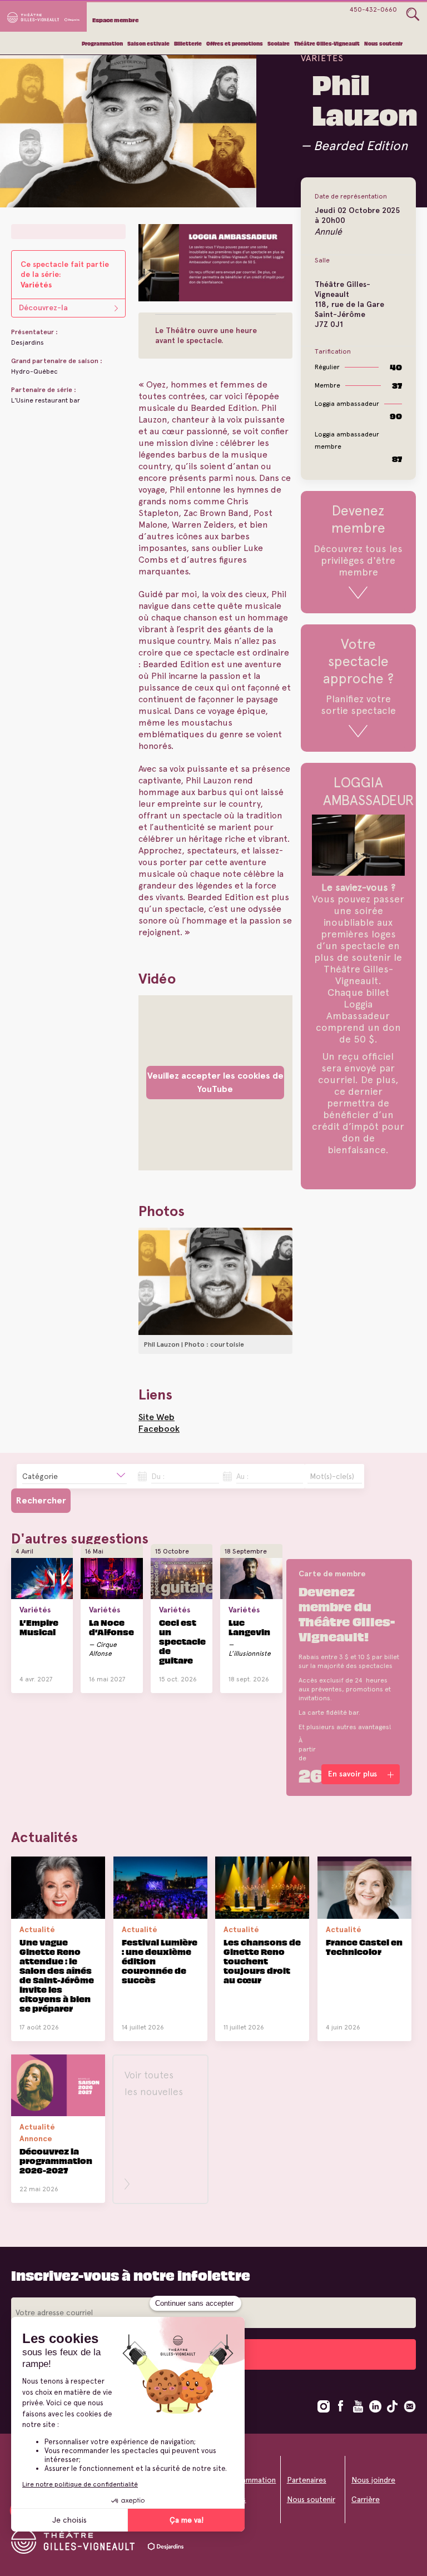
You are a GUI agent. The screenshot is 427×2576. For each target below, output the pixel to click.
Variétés (322, 58)
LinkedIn (375, 2406)
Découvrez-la (43, 308)
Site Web (157, 1417)
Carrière (366, 2499)
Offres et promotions (235, 44)
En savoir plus (34, 1687)
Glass (413, 14)
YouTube (358, 2406)
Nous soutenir (383, 44)
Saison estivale (148, 44)
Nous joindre (373, 2480)
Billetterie (188, 44)
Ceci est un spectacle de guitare (182, 1641)
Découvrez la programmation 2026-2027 (56, 2160)
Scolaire (279, 44)
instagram (324, 2406)
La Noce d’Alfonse (111, 1627)
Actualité (37, 1929)
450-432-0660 (373, 9)
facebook (341, 2406)
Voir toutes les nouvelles (154, 2083)
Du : (158, 1476)
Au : (242, 1476)
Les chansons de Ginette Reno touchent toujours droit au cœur (262, 1961)
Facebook (159, 1429)
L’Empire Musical (39, 1627)
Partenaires (307, 2480)
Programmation (102, 44)
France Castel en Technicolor (364, 1947)
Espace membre (115, 20)
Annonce (36, 2138)
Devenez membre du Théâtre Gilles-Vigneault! (347, 1613)
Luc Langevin (249, 1627)
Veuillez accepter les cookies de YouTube (215, 1082)
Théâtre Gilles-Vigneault (327, 44)
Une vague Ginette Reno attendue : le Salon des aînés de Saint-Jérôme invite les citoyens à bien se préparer (57, 1975)
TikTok (393, 2406)
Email (410, 2406)
